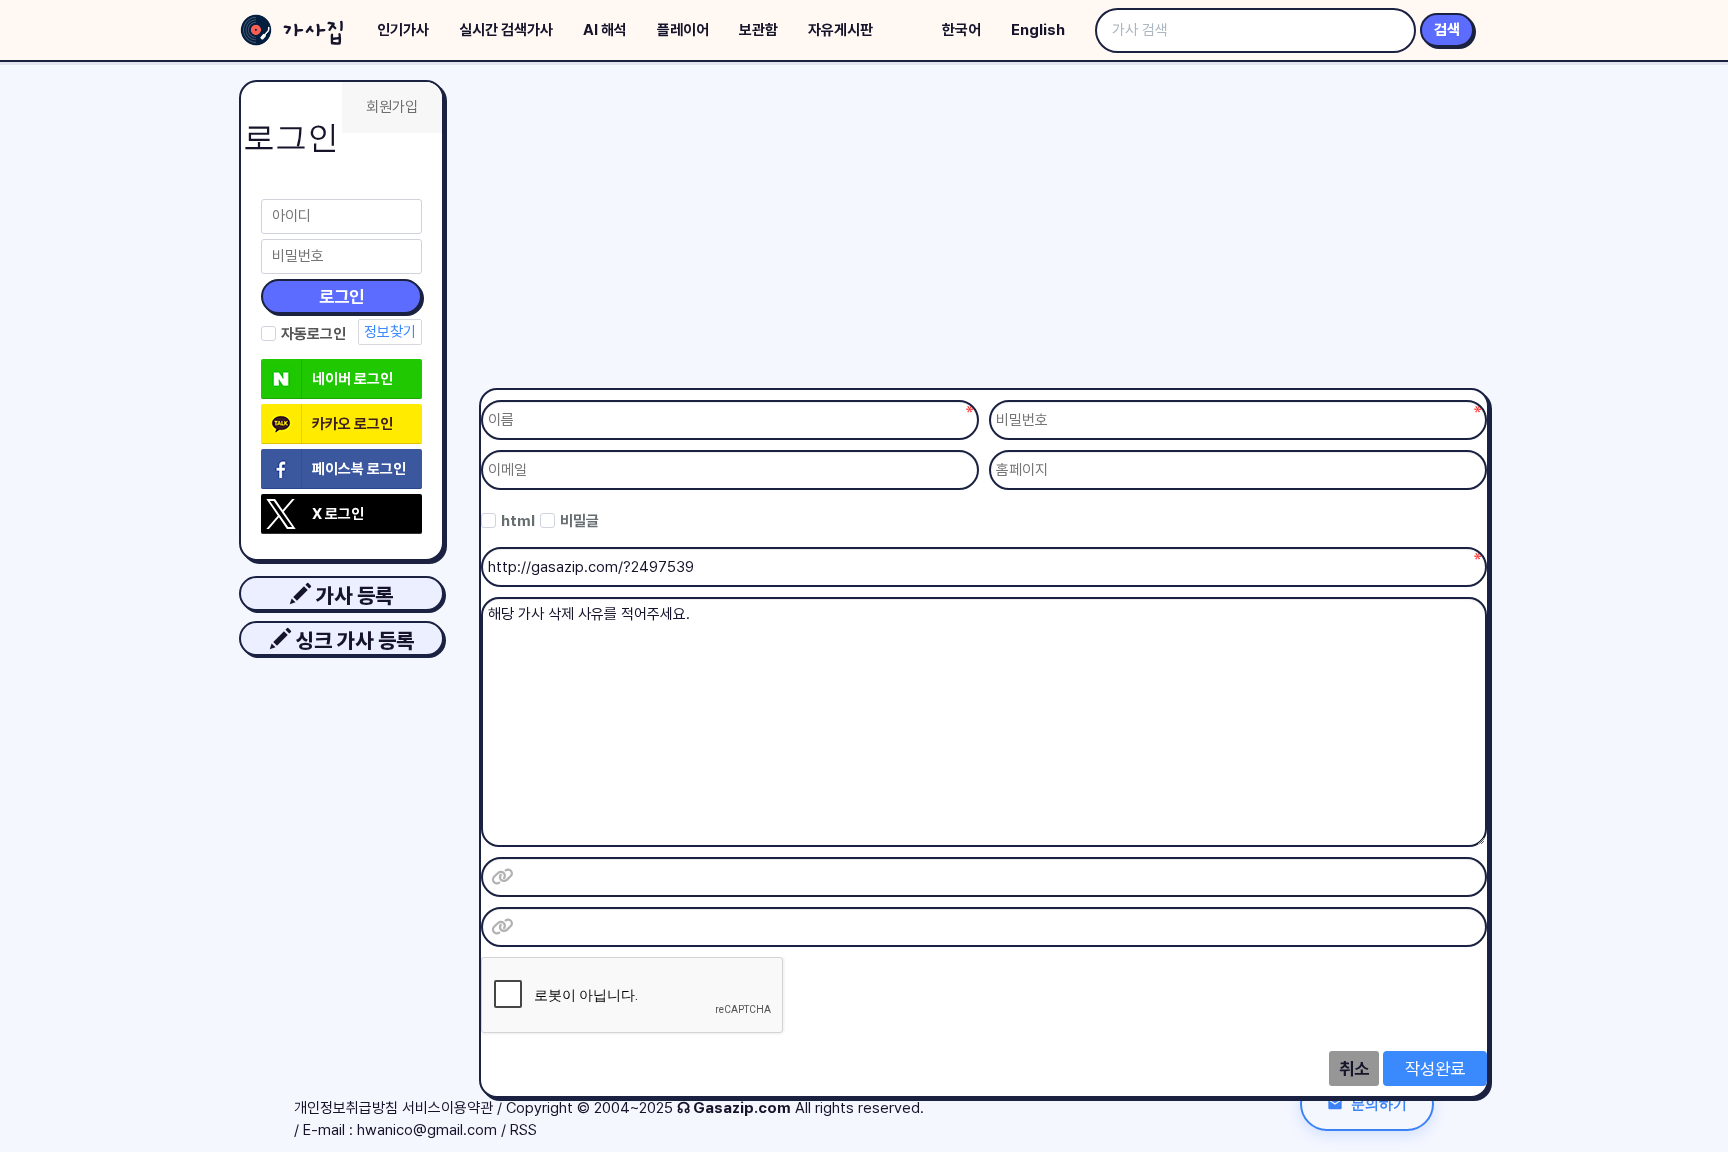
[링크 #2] (502, 927)
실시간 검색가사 (506, 30)
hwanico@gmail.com (427, 1130)
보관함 (758, 30)
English (1038, 30)
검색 (1447, 30)
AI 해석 (605, 30)
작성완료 (1435, 1068)
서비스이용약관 (447, 1108)
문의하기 (1379, 1103)
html (518, 521)
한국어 (961, 30)
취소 (1354, 1068)
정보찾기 (390, 332)
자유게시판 (840, 30)
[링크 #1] (502, 877)
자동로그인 (313, 334)
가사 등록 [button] (352, 595)
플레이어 (683, 30)
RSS (523, 1130)
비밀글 (579, 521)
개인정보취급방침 (346, 1108)
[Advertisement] (984, 230)
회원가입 (392, 107)
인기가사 (403, 30)
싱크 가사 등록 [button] (352, 640)
